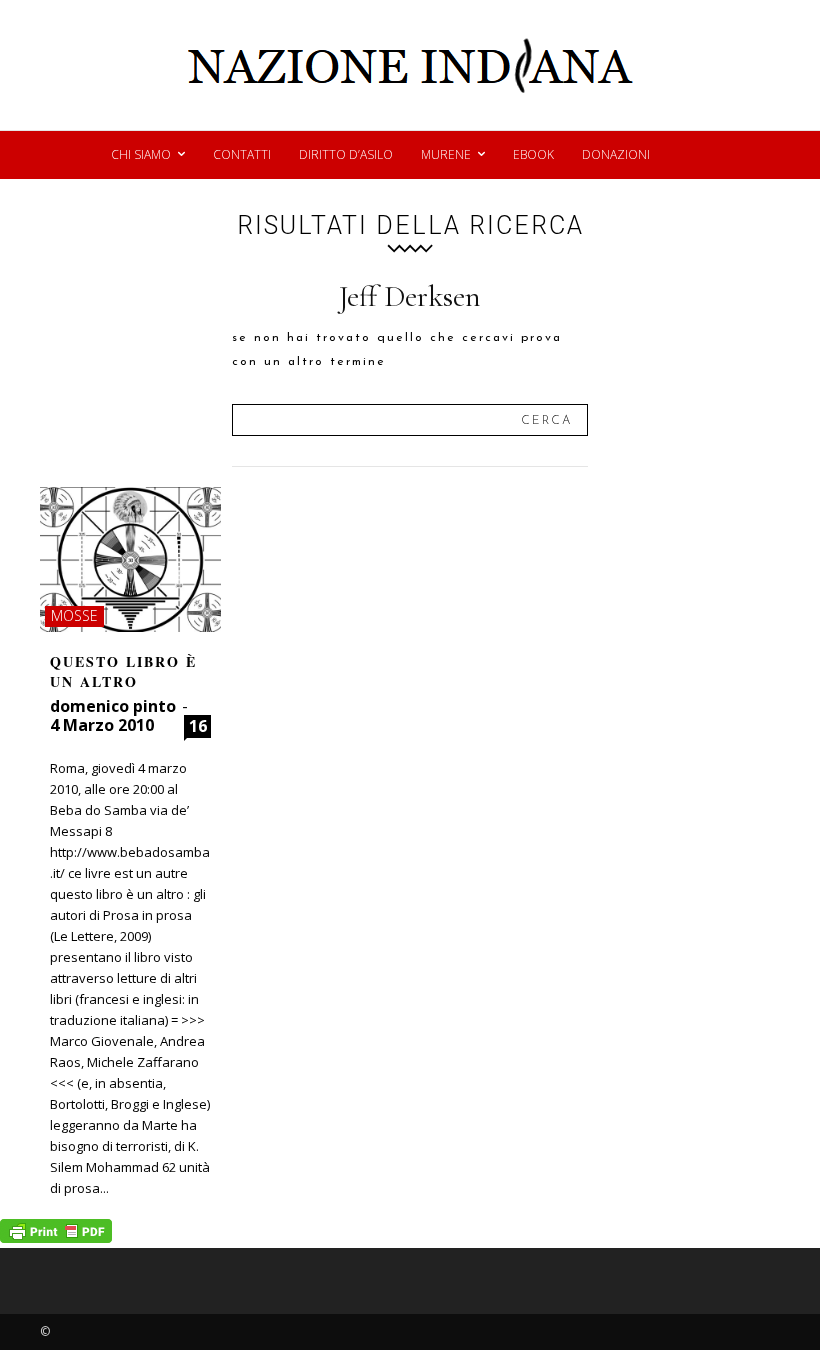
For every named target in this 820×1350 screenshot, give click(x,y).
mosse (74, 615)
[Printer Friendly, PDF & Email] (56, 1237)
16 (198, 726)
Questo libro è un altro (123, 671)
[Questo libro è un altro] (130, 559)
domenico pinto (113, 706)
